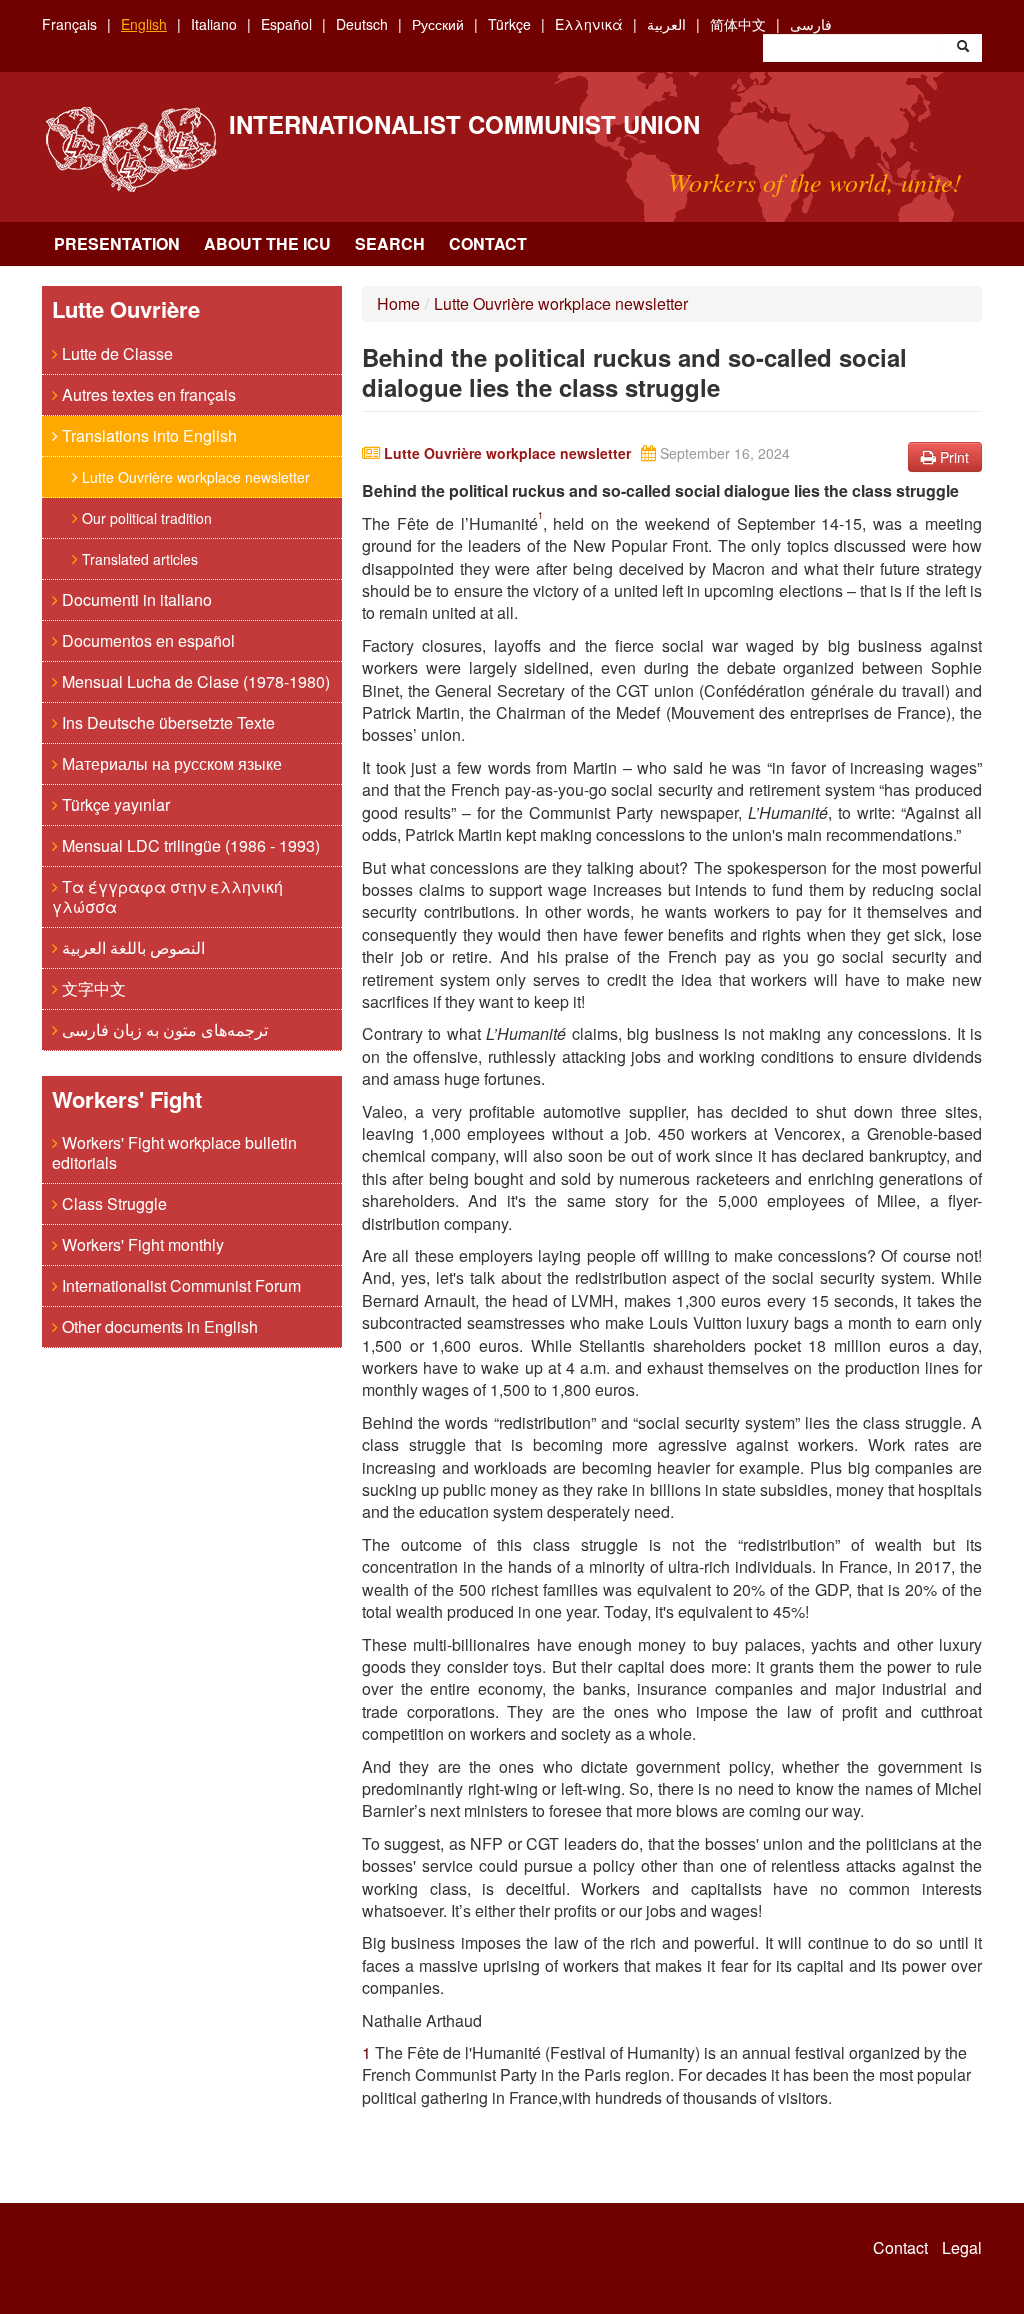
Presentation (117, 243)
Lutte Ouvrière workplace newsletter (194, 477)
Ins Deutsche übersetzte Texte (166, 722)
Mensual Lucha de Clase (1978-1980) (194, 681)
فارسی (811, 24)
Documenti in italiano (135, 599)
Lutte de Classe (115, 353)
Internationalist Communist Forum (179, 1285)
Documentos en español (146, 640)
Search (390, 243)
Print (952, 457)
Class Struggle (112, 1203)
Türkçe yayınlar (114, 804)
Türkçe (509, 24)
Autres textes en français (147, 394)
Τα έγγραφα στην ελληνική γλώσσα (167, 896)
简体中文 (738, 24)
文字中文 (92, 988)
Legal (962, 2248)
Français (69, 24)
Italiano (214, 24)
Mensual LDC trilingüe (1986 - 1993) (189, 845)
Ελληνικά (589, 24)
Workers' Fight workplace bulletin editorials (174, 1152)
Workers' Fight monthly (141, 1244)
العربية (666, 24)
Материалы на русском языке (170, 763)
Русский (438, 24)
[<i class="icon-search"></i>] (963, 48)
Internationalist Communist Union (464, 124)
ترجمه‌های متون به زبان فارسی (163, 1029)
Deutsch (362, 24)
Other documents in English (158, 1326)
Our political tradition (145, 518)
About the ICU (267, 243)
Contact (488, 243)
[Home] (130, 149)
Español (286, 24)
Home (398, 303)
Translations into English (147, 435)
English (144, 24)
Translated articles (138, 559)
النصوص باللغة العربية (131, 947)
